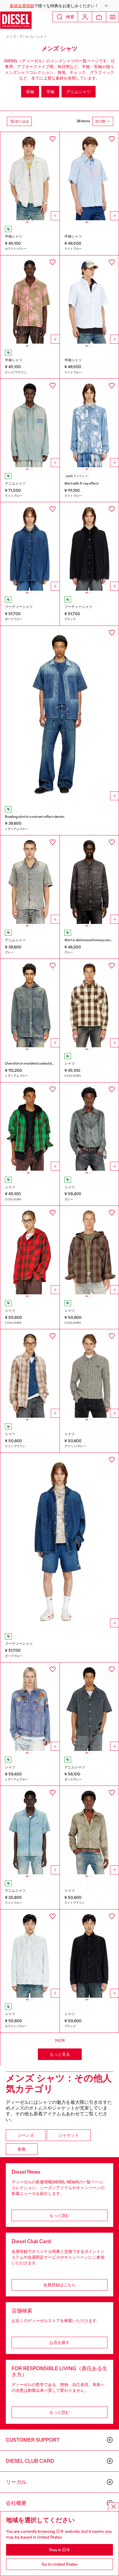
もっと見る (60, 2054)
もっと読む (59, 2215)
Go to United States (60, 2564)
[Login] (85, 17)
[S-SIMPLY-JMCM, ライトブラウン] (30, 1373)
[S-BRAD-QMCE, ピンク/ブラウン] (30, 300)
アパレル (26, 37)
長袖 (30, 92)
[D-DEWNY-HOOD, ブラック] (89, 546)
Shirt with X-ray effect (81, 483)
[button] (59, 6)
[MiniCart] (99, 17)
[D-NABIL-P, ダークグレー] (89, 1707)
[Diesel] (16, 20)
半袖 (50, 92)
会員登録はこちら (59, 2285)
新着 (22, 2149)
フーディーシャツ (19, 607)
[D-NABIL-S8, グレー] (30, 880)
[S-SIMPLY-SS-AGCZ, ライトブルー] (89, 176)
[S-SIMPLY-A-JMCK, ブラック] (89, 1954)
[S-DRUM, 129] (89, 1003)
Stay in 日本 (60, 2550)
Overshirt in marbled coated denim (32, 1063)
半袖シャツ (14, 236)
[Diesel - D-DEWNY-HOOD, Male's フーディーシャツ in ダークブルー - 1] (59, 1542)
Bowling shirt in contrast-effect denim (35, 817)
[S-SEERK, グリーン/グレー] (89, 1373)
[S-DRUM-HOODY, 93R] (89, 1250)
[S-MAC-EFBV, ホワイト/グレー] (30, 176)
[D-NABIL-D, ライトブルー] (30, 1830)
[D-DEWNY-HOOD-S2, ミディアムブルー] (30, 1003)
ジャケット (69, 2135)
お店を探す (59, 2342)
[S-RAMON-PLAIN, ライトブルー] (89, 423)
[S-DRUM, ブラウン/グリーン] (30, 1127)
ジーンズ (26, 2135)
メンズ (11, 37)
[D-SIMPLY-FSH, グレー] (89, 880)
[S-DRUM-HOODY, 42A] (30, 1250)
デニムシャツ (79, 92)
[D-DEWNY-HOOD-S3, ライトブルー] (30, 423)
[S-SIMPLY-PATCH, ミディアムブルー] (30, 1707)
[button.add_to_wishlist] (53, 139)
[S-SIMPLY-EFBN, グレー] (89, 1127)
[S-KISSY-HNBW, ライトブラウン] (89, 1830)
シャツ (42, 37)
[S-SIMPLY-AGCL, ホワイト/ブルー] (30, 1954)
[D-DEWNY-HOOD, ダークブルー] (30, 546)
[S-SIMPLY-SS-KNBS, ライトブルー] (89, 300)
